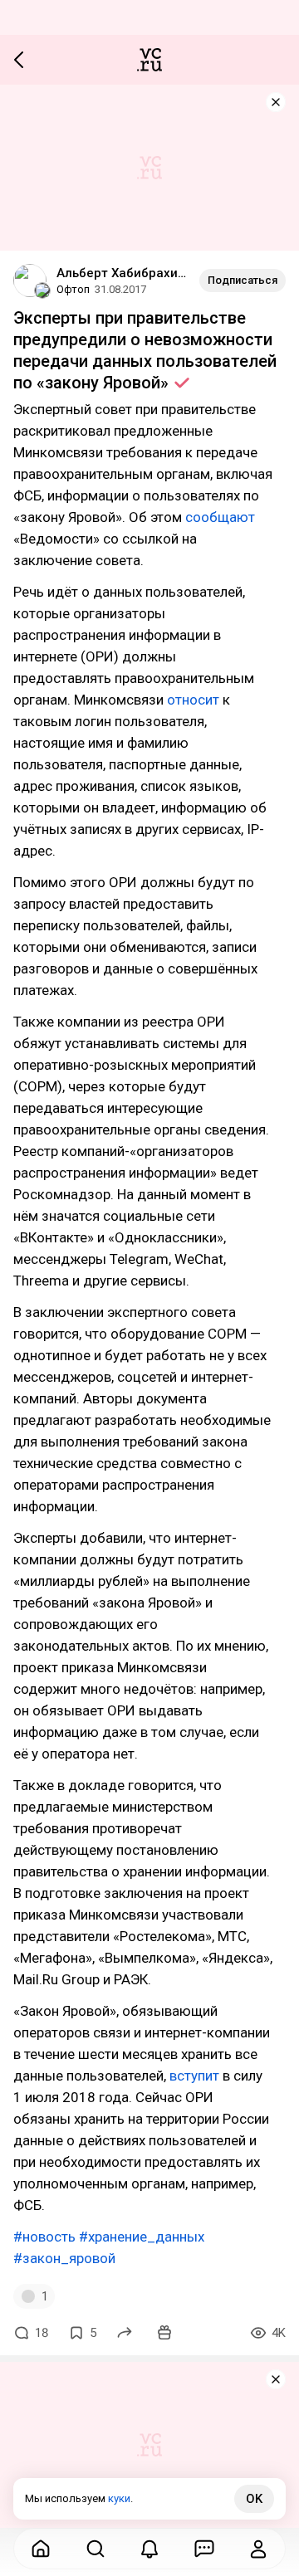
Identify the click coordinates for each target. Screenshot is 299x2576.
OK (254, 2499)
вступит (194, 2076)
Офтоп (73, 289)
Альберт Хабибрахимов (121, 273)
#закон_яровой (64, 2258)
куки (119, 2498)
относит (193, 700)
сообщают (220, 517)
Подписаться (243, 280)
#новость (44, 2237)
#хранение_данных (142, 2237)
